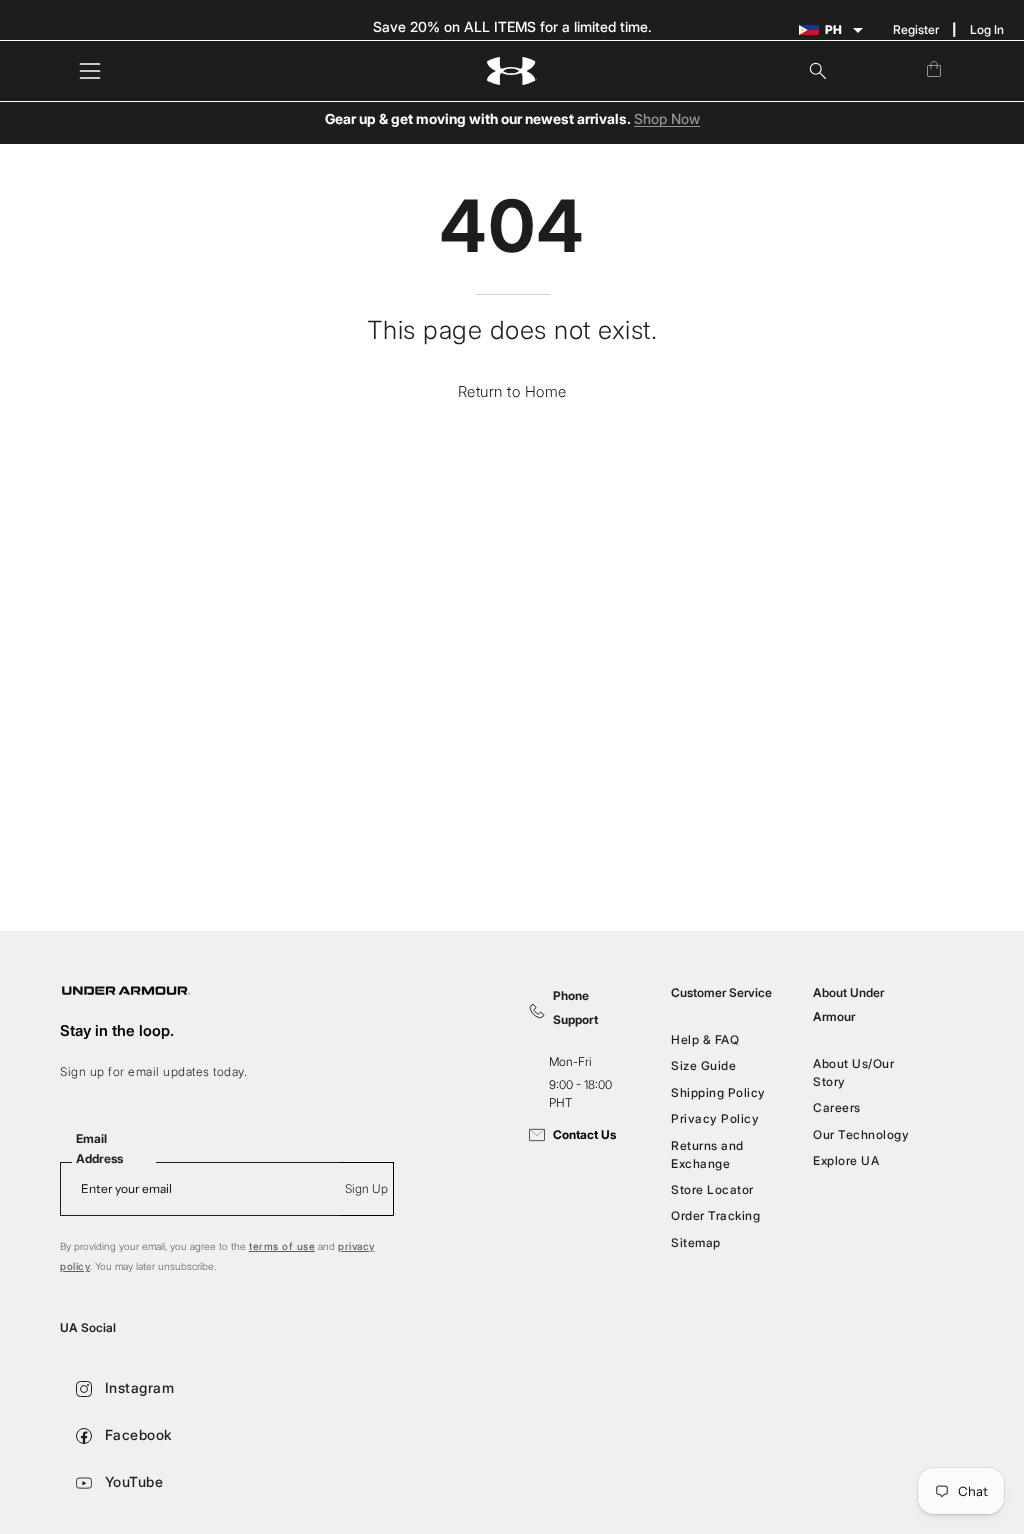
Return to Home (512, 391)
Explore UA (846, 1160)
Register (916, 29)
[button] (818, 71)
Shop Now (667, 119)
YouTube (131, 1481)
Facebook (136, 1434)
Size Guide (703, 1065)
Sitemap (696, 1241)
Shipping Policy (718, 1092)
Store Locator (712, 1189)
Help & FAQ (705, 1039)
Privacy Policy (715, 1118)
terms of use (282, 1246)
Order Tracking (715, 1215)
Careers (837, 1107)
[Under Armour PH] (512, 71)
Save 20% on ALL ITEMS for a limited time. (512, 26)
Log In (987, 29)
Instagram (137, 1387)
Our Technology (861, 1134)
